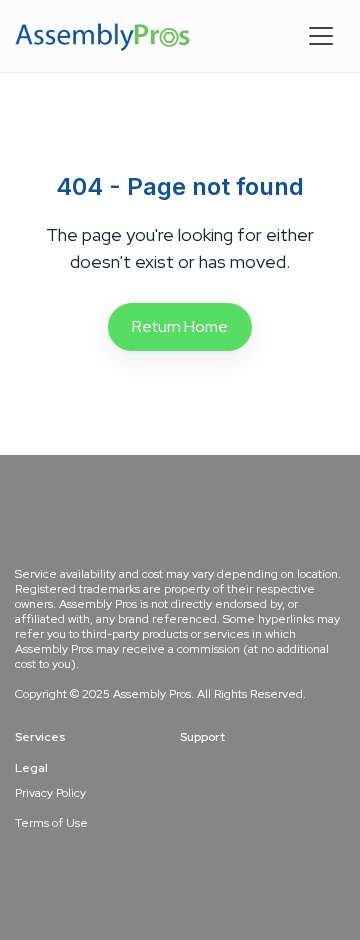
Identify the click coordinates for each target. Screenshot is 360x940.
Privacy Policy (50, 793)
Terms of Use (51, 823)
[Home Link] (103, 36)
